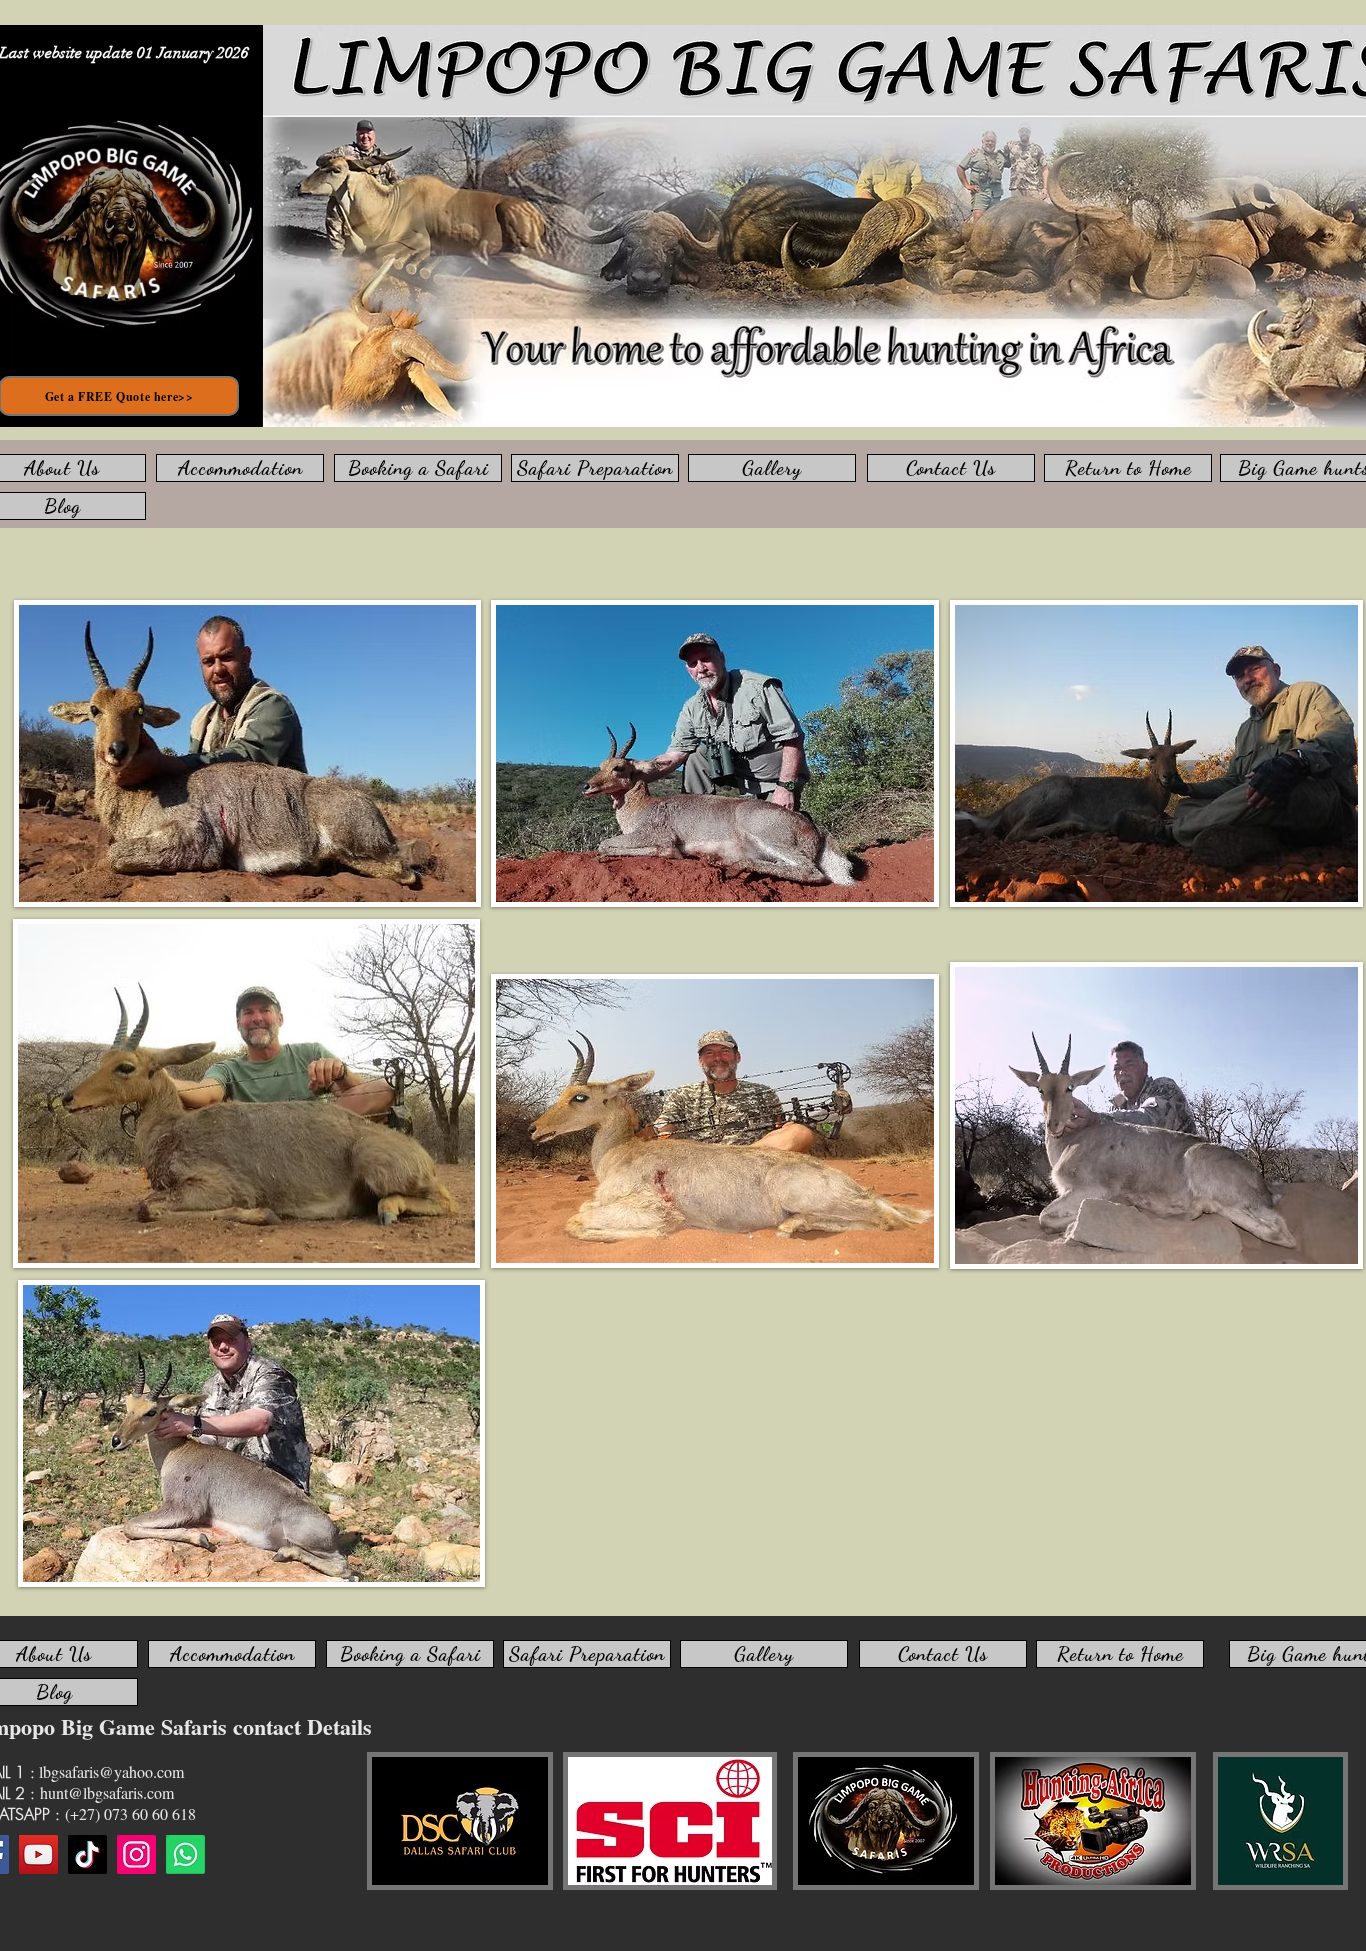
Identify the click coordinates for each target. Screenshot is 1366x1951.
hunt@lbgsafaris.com (107, 1792)
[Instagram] (136, 1854)
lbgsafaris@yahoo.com (111, 1771)
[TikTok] (87, 1854)
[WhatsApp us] (185, 1854)
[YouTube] (38, 1854)
